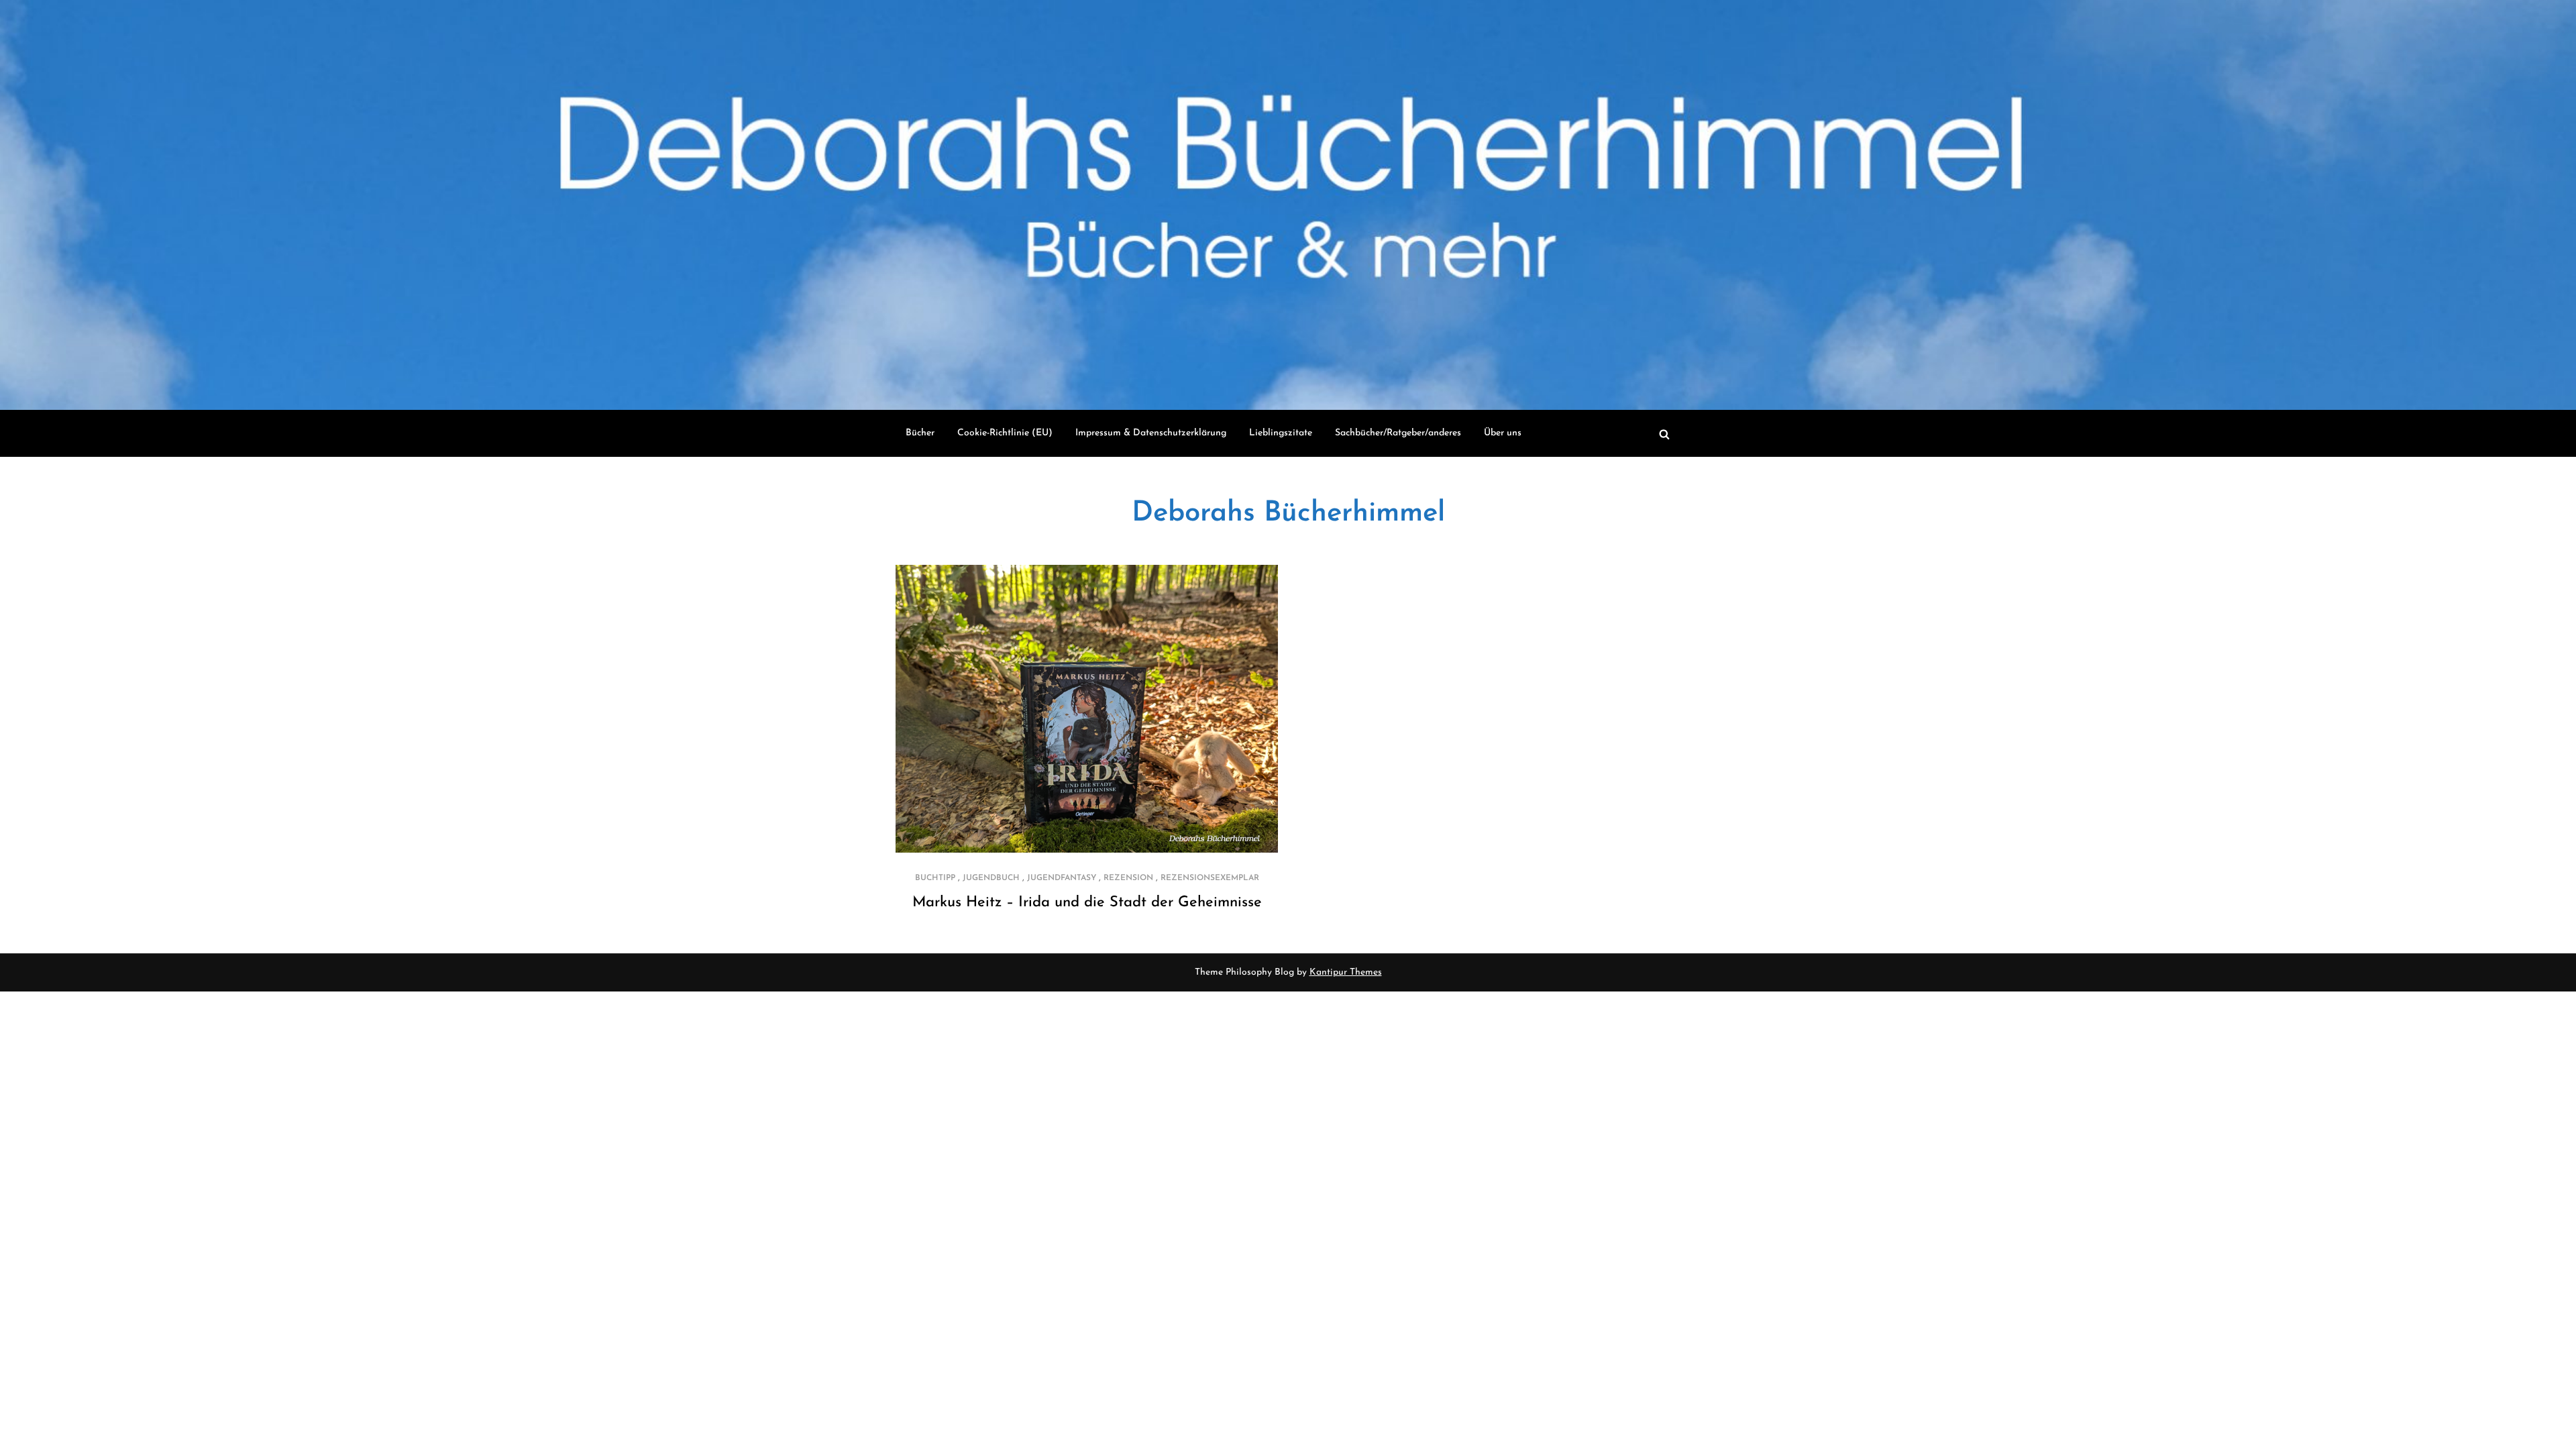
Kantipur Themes (1346, 972)
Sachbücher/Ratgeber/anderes (1398, 433)
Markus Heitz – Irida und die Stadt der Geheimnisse (1087, 903)
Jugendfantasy (1062, 878)
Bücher (920, 433)
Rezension (1128, 878)
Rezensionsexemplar (1210, 878)
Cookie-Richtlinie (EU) (1005, 433)
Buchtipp (935, 878)
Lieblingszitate (1281, 433)
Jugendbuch (991, 878)
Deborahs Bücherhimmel (1288, 514)
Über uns (1503, 433)
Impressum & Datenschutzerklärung (1151, 433)
